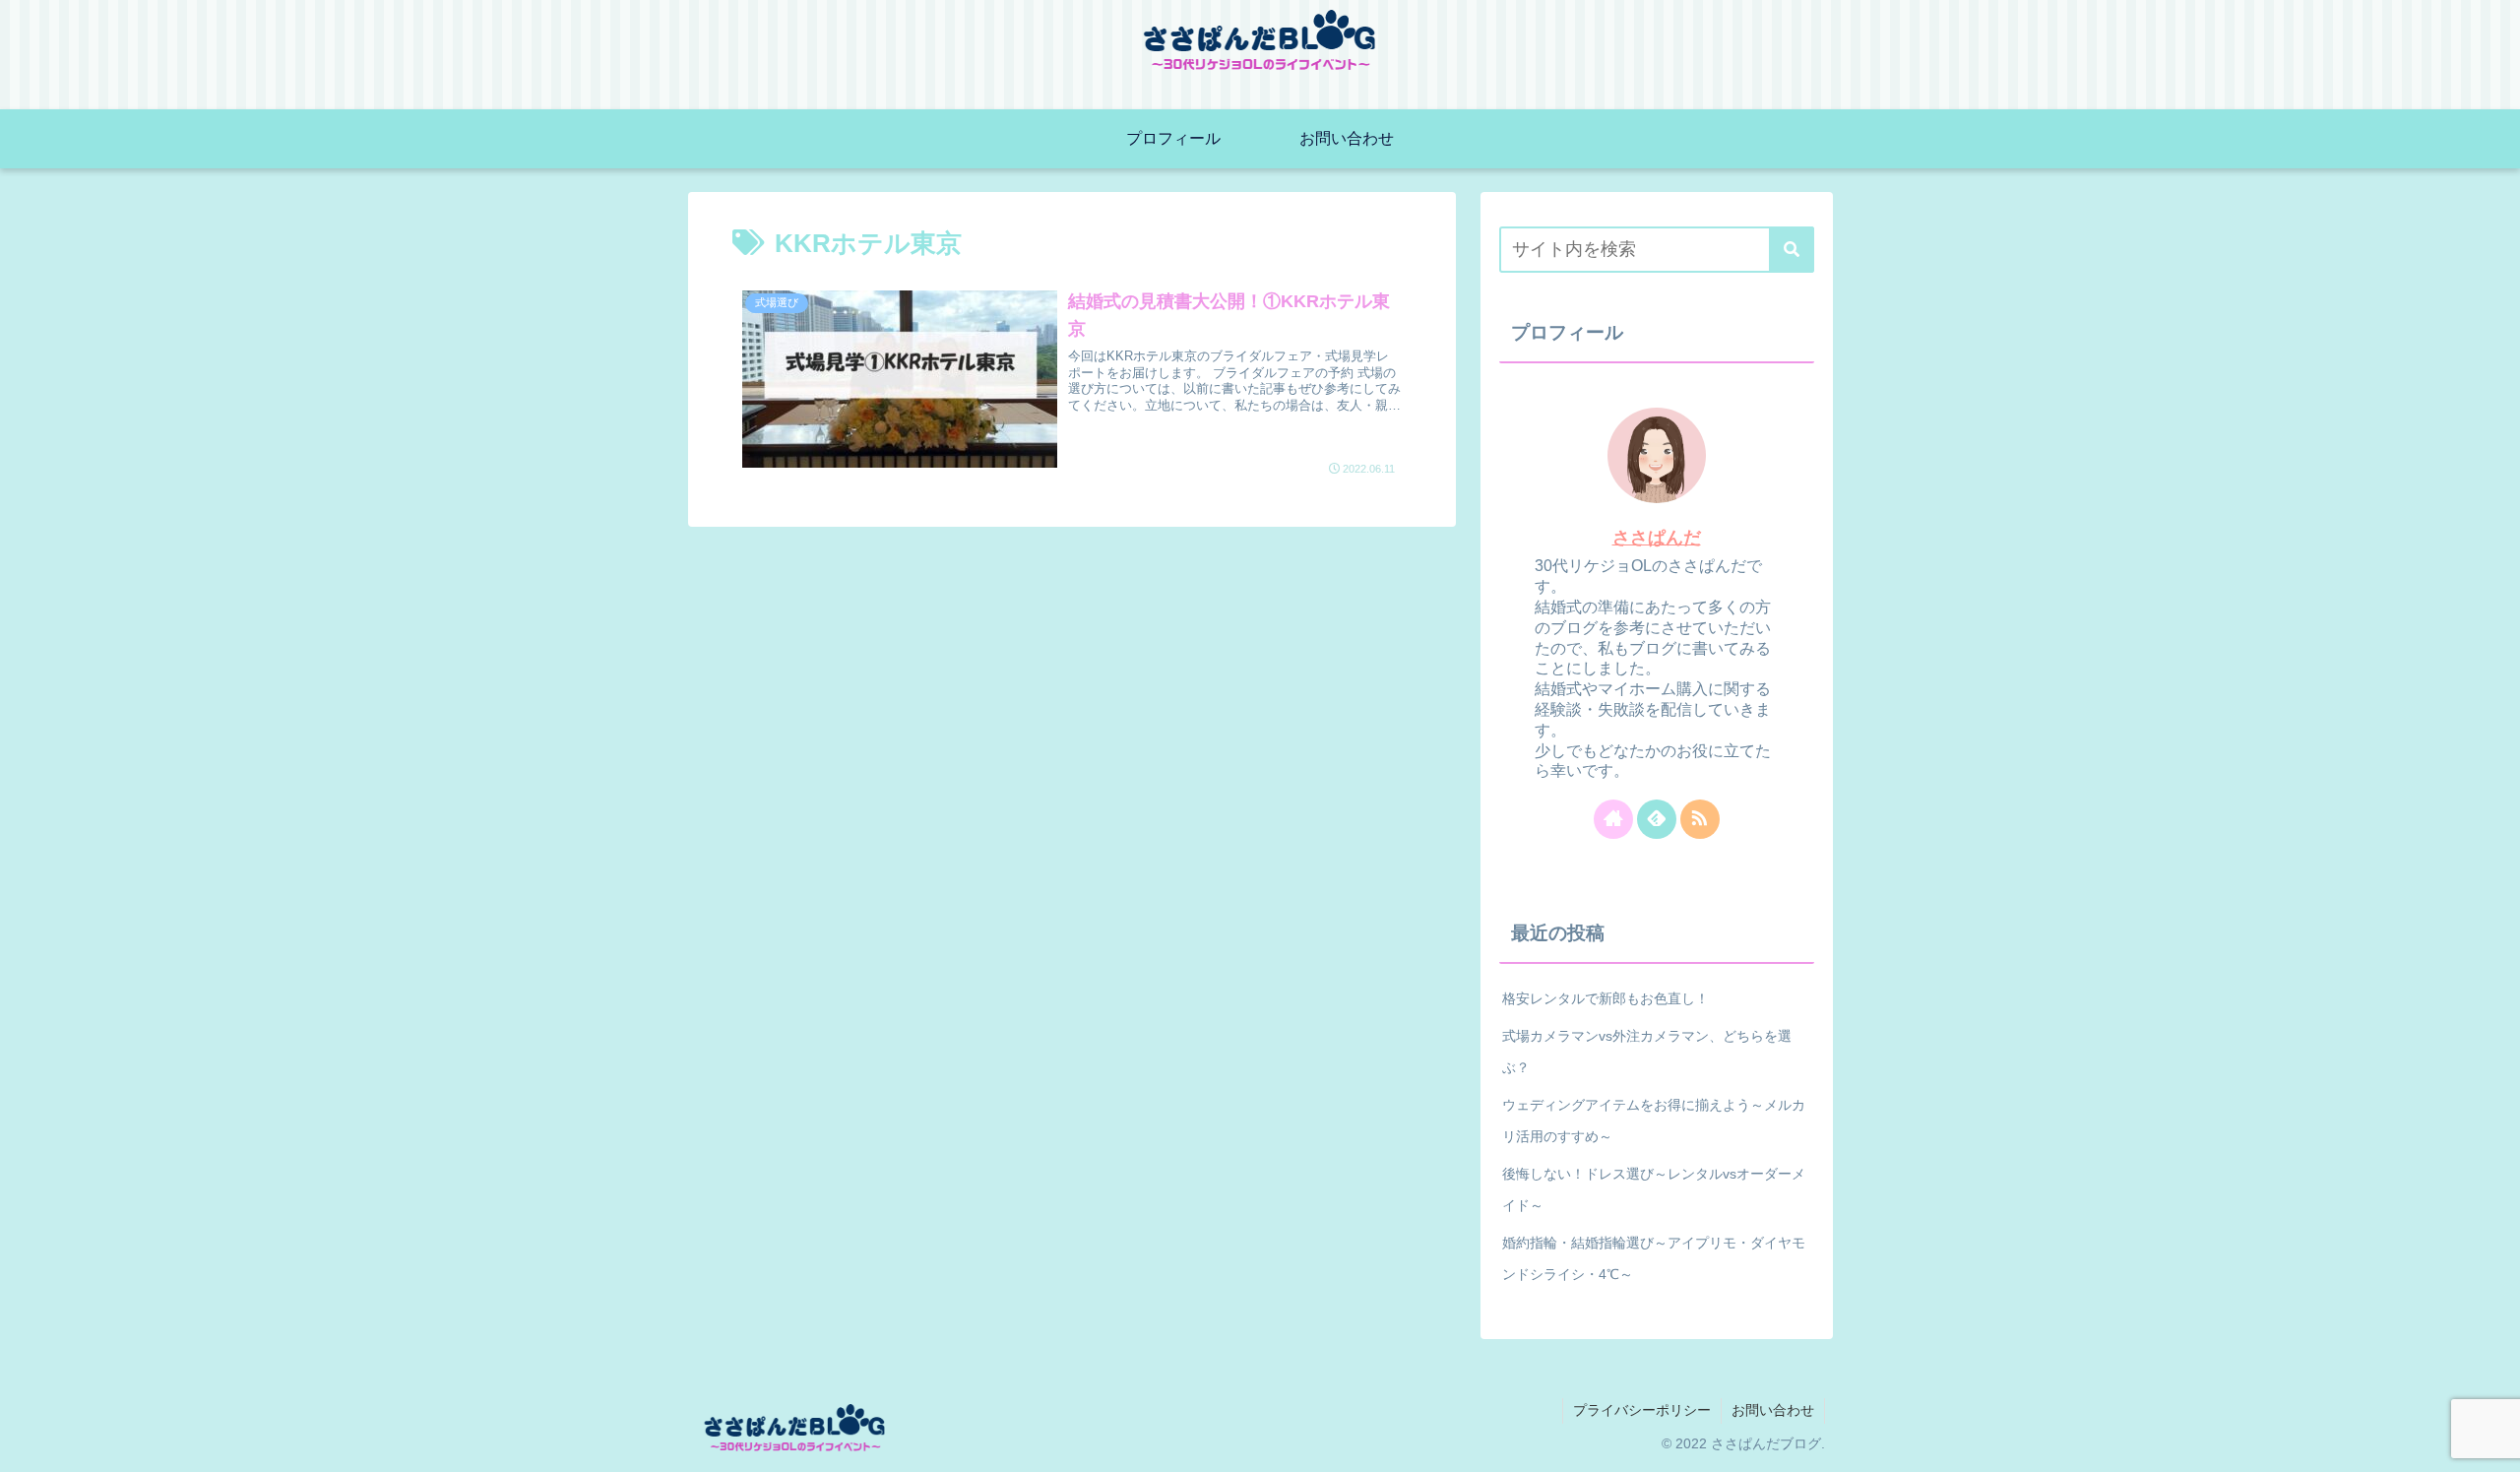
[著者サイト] (1613, 819)
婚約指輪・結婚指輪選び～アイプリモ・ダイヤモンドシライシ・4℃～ (1654, 1258)
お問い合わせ (1773, 1410)
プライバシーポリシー (1642, 1410)
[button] (1792, 250)
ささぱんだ (1657, 538)
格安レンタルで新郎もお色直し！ (1606, 998)
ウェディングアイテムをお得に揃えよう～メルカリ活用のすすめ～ (1654, 1120)
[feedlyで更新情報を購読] (1657, 819)
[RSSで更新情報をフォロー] (1700, 819)
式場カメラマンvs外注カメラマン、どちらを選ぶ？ (1647, 1052)
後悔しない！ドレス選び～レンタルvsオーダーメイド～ (1654, 1189)
